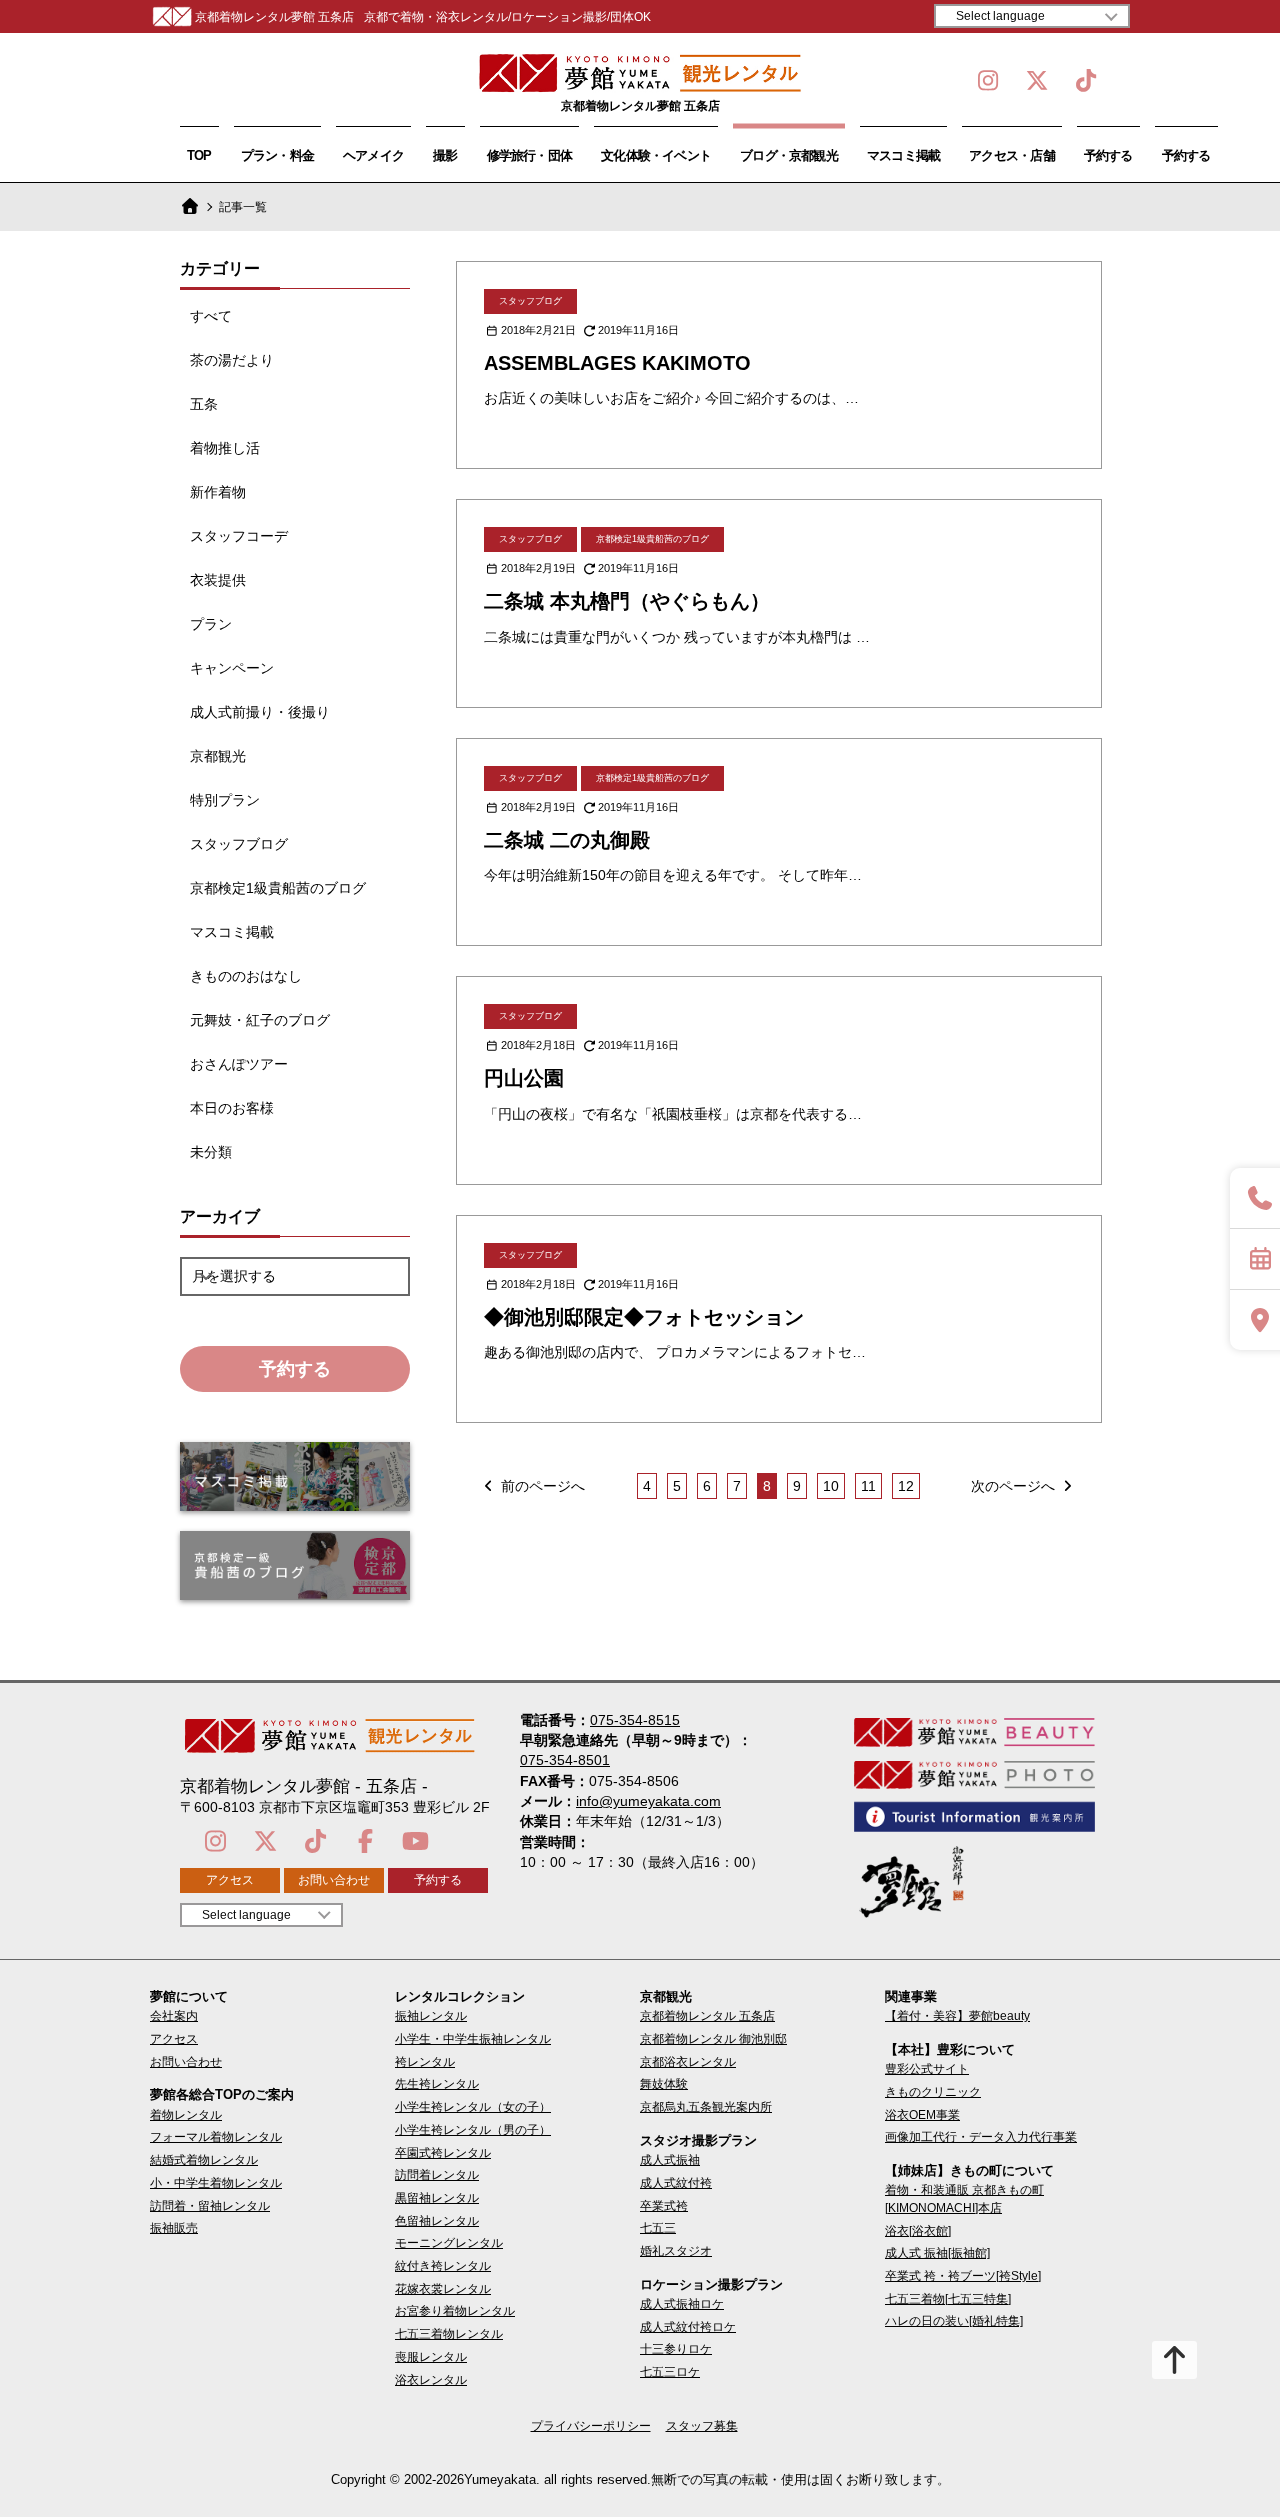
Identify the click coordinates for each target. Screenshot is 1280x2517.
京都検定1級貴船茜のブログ (278, 888)
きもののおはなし (246, 976)
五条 (204, 404)
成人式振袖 (670, 2160)
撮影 (445, 155)
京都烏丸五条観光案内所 (706, 2107)
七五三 (658, 2228)
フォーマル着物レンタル (216, 2137)
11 (868, 1486)
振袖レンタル (431, 2016)
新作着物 (218, 492)
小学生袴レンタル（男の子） (473, 2130)
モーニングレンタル (449, 2243)
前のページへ (541, 1486)
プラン (211, 624)
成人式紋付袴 (676, 2183)
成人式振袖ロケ (682, 2304)
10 (831, 1486)
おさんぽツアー (239, 1064)
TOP (199, 155)
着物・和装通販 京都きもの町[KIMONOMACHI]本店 (964, 2198)
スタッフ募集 (702, 2426)
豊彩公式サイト (927, 2069)
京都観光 (218, 756)
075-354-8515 (635, 1720)
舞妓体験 (664, 2084)
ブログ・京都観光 (789, 155)
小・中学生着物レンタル (216, 2183)
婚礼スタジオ (676, 2251)
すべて (211, 316)
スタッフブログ (239, 844)
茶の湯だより (232, 360)
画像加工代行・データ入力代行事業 (981, 2137)
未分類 (211, 1152)
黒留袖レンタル (437, 2198)
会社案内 (174, 2016)
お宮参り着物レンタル (455, 2311)
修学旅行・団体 (530, 155)
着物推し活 (225, 448)
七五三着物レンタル (449, 2334)
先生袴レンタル (437, 2084)
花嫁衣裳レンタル (443, 2289)
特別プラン (225, 800)
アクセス (230, 1880)
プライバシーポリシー (591, 2426)
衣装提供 (218, 580)
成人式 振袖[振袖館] (937, 2253)
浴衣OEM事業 (922, 2115)
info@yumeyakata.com (648, 1801)
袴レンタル (425, 2062)
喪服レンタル (431, 2357)
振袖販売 (174, 2228)
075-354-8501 (565, 1760)
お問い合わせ (334, 1880)
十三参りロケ (676, 2349)
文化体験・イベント (656, 155)
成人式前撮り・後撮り (260, 712)
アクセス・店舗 (1012, 155)
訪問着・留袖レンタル (210, 2206)
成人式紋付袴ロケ (688, 2327)
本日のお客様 (232, 1108)
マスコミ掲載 (903, 155)
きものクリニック (933, 2092)
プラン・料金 (277, 155)
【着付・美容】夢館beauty (957, 2016)
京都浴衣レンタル (688, 2062)
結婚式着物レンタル (204, 2160)
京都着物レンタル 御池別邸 (713, 2039)
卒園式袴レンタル (443, 2153)
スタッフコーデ (239, 536)
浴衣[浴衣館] (918, 2231)
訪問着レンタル (437, 2175)
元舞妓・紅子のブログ (260, 1020)
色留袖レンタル (437, 2221)
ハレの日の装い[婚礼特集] (954, 2321)
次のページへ (1015, 1486)
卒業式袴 (664, 2206)
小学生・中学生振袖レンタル (473, 2039)
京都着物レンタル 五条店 (707, 2016)
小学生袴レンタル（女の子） (473, 2107)
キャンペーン (232, 668)
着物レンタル (186, 2115)
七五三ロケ (670, 2372)
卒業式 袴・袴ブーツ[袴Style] (963, 2276)
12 (906, 1486)
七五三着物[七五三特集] (948, 2299)
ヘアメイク (373, 155)
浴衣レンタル (431, 2380)
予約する (1108, 155)
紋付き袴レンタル (443, 2266)
